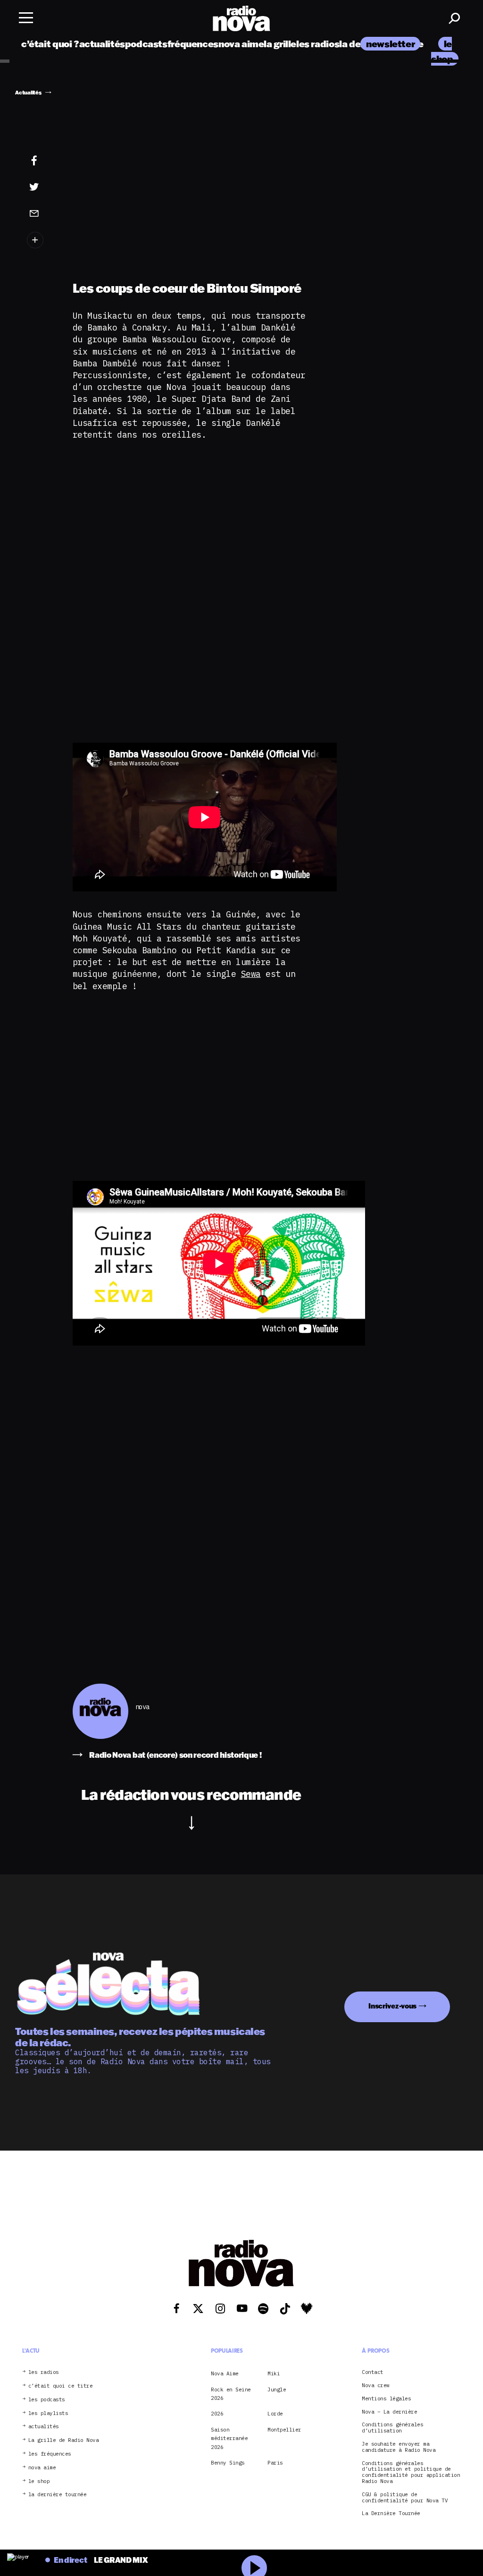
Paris (275, 2463)
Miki (274, 2373)
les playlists (48, 2413)
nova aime (241, 44)
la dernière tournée (58, 2495)
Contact (373, 2372)
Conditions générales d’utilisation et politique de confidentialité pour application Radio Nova (411, 2472)
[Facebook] (40, 161)
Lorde (275, 2414)
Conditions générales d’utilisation (392, 2428)
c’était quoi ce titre (61, 2386)
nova (142, 1707)
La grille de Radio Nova (64, 2440)
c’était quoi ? (50, 44)
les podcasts (47, 2400)
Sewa (251, 974)
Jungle (277, 2390)
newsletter (390, 44)
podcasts (146, 44)
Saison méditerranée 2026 (229, 2438)
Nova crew (376, 2385)
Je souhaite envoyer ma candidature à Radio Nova (399, 2447)
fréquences (193, 44)
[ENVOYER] (40, 213)
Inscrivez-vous (392, 2006)
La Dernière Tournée (391, 2513)
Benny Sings (228, 2463)
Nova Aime (225, 2373)
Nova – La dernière (389, 2412)
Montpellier (284, 2430)
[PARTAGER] (40, 187)
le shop (39, 2481)
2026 (217, 2414)
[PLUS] (40, 240)
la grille (280, 44)
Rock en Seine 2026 (231, 2394)
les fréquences (50, 2454)
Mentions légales (386, 2399)
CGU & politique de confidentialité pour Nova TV (405, 2498)
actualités (102, 44)
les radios (318, 44)
